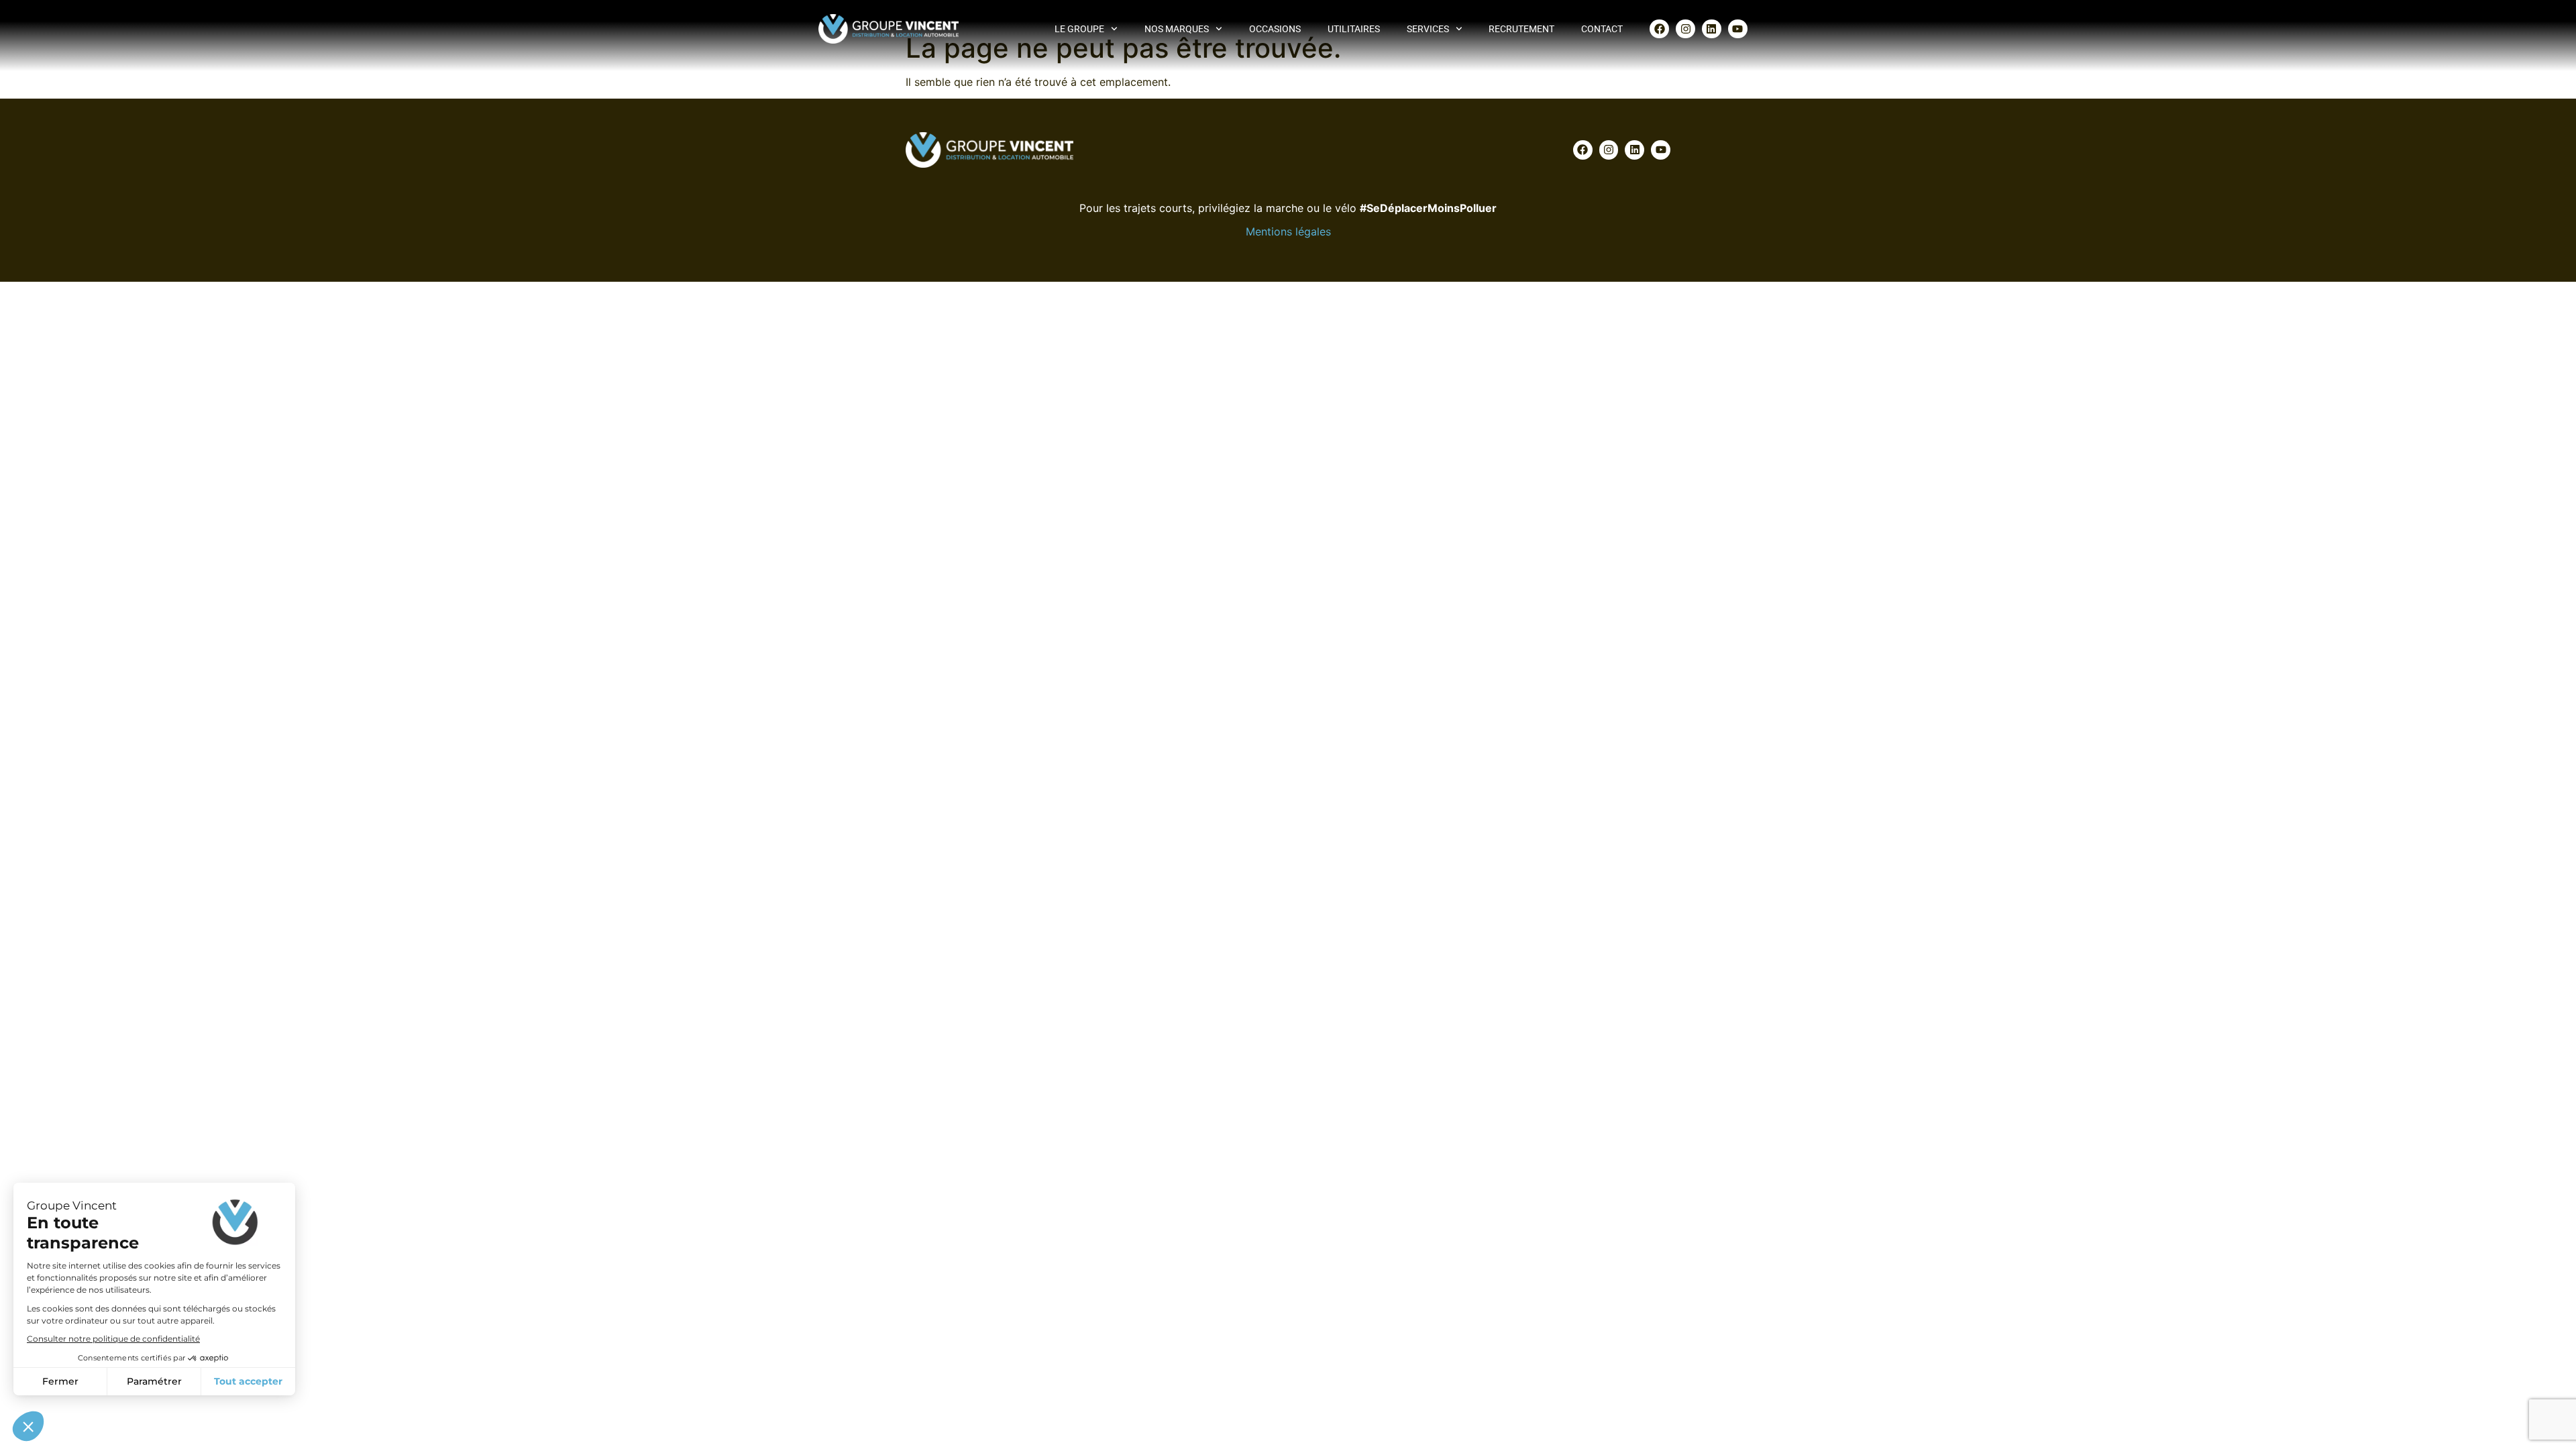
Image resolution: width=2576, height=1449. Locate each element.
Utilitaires (1354, 29)
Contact (1602, 29)
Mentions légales (1288, 231)
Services (1428, 29)
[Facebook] (1659, 29)
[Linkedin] (1712, 29)
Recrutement (1521, 29)
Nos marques (1177, 29)
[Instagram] (1685, 29)
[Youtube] (1738, 29)
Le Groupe (1079, 29)
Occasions (1275, 29)
